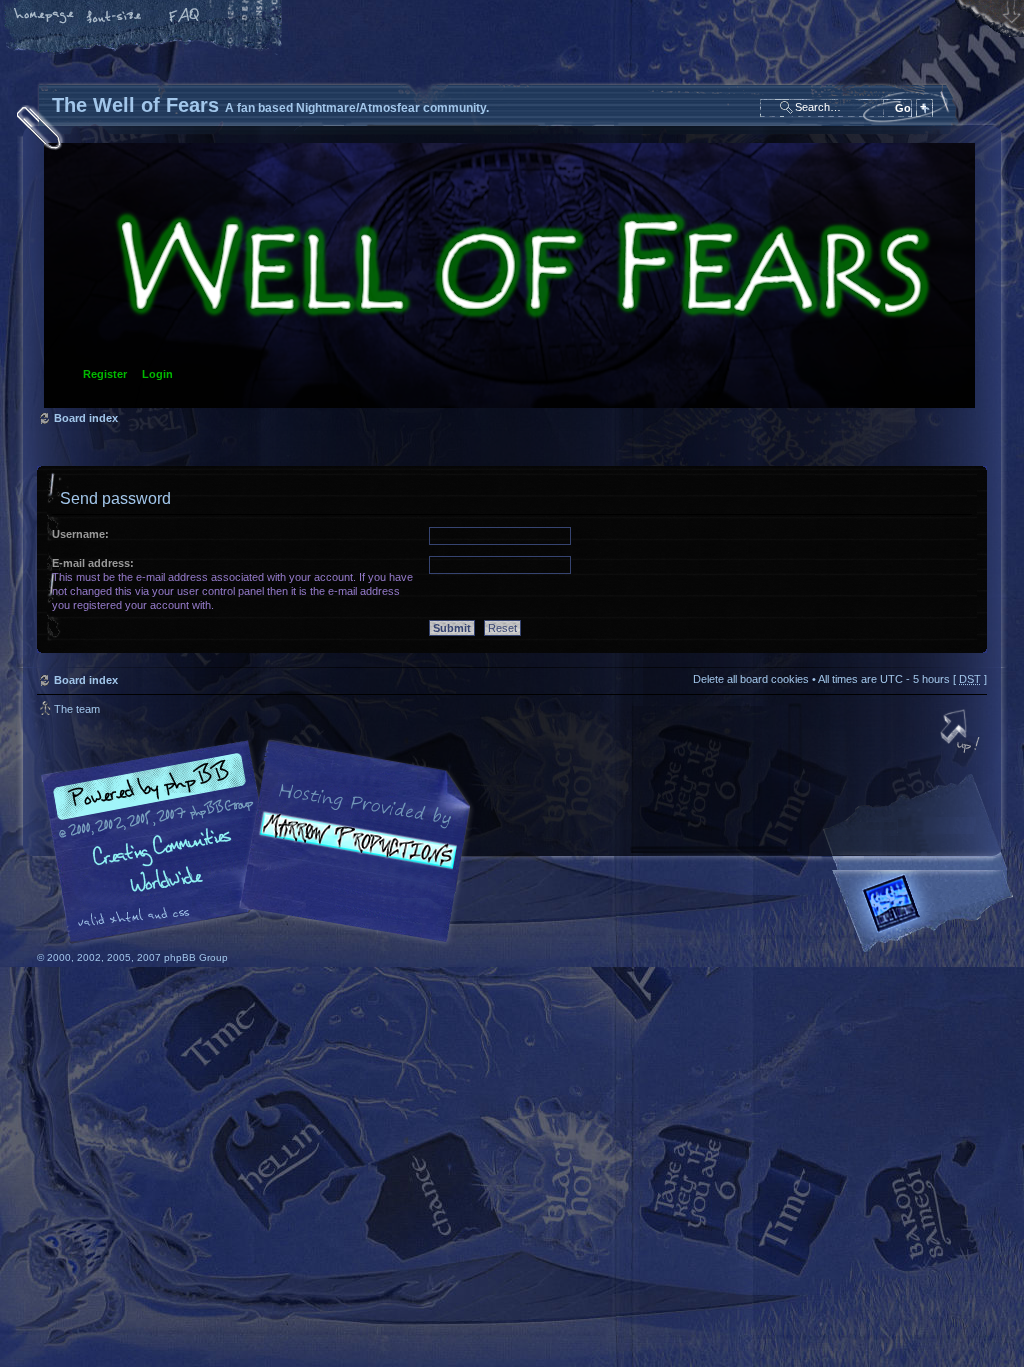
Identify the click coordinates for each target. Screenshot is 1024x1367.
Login (157, 374)
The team (77, 709)
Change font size (115, 17)
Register (105, 374)
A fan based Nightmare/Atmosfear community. (352, 855)
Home (45, 17)
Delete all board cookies (751, 679)
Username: (80, 534)
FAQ (185, 17)
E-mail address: (93, 563)
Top (962, 733)
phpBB (262, 842)
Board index (509, 275)
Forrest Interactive (927, 911)
